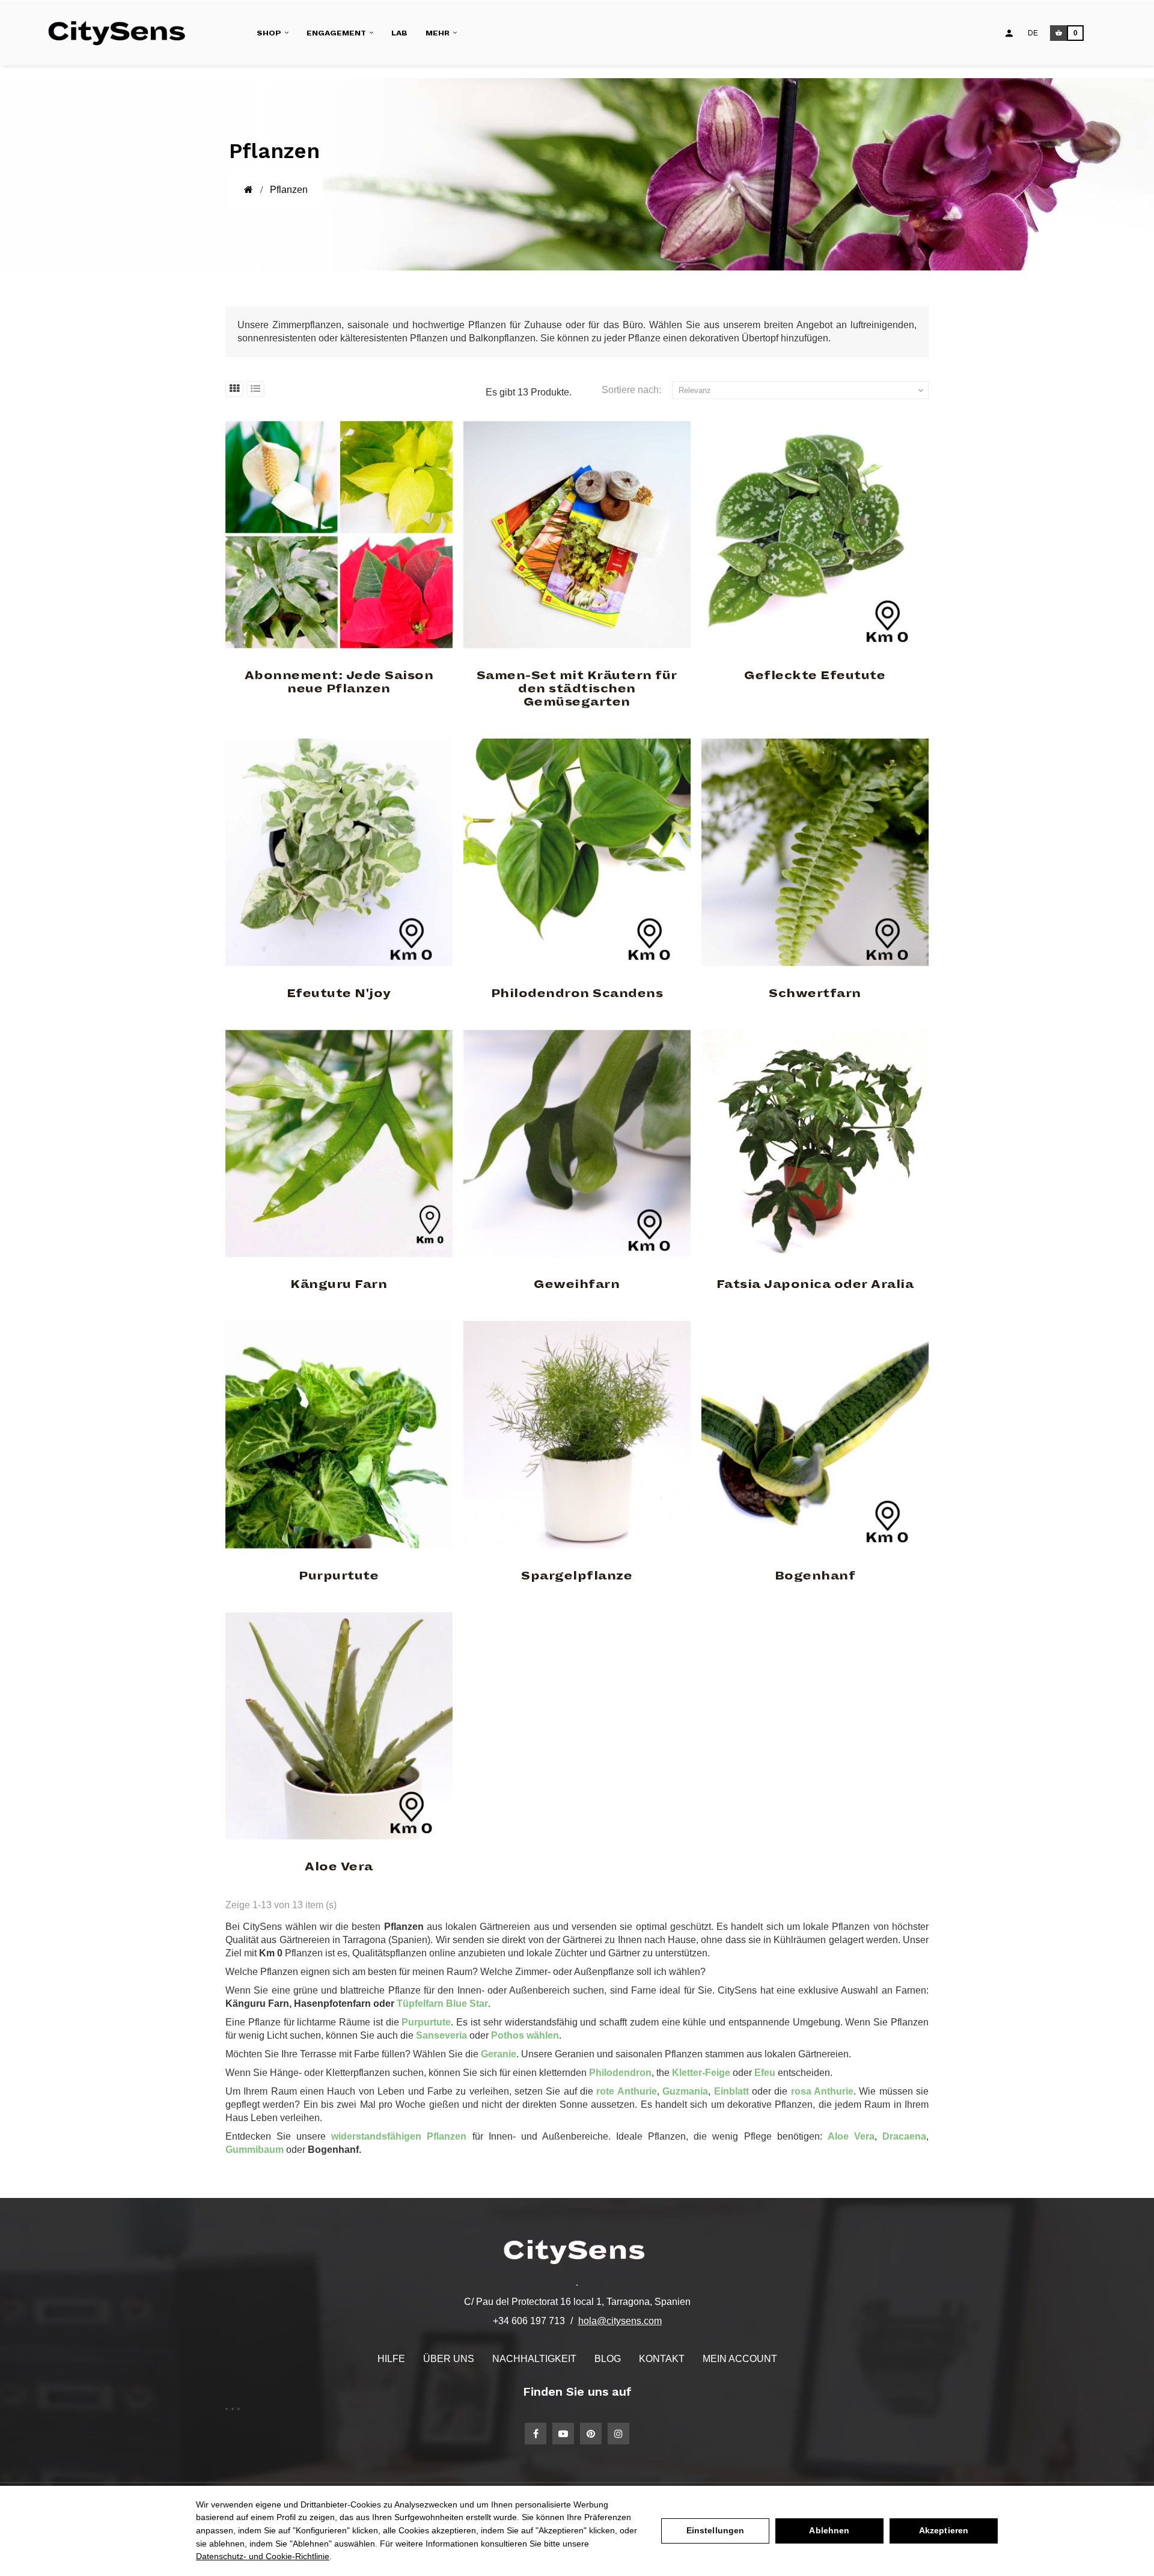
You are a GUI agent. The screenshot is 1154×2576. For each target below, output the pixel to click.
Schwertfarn (815, 993)
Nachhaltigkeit (534, 2359)
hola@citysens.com (620, 2321)
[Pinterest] (591, 2434)
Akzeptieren (944, 2530)
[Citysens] (122, 33)
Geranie (499, 2054)
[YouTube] (563, 2434)
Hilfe (391, 2359)
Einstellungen (716, 2530)
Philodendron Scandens (577, 993)
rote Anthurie (626, 2091)
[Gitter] (234, 389)
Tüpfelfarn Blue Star (442, 2004)
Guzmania (685, 2091)
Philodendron (620, 2073)
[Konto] (1009, 33)
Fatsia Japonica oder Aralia (815, 1284)
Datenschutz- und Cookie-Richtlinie (263, 2556)
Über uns (449, 2359)
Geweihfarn (577, 1284)
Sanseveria (441, 2035)
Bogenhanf (815, 1576)
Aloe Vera (339, 1867)
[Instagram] (618, 2434)
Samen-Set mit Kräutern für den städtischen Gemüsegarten (577, 689)
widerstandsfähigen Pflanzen (399, 2136)
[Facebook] (536, 2434)
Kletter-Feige (702, 2073)
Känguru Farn (339, 1284)
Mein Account (740, 2359)
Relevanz (802, 391)
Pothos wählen (525, 2035)
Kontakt (662, 2359)
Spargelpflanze (577, 1576)
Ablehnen (829, 2530)
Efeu (766, 2073)
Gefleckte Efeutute (815, 676)
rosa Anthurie (822, 2091)
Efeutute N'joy (339, 993)
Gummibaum (255, 2150)
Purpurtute (339, 1576)
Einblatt (731, 2091)
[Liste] (255, 389)
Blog (608, 2359)
